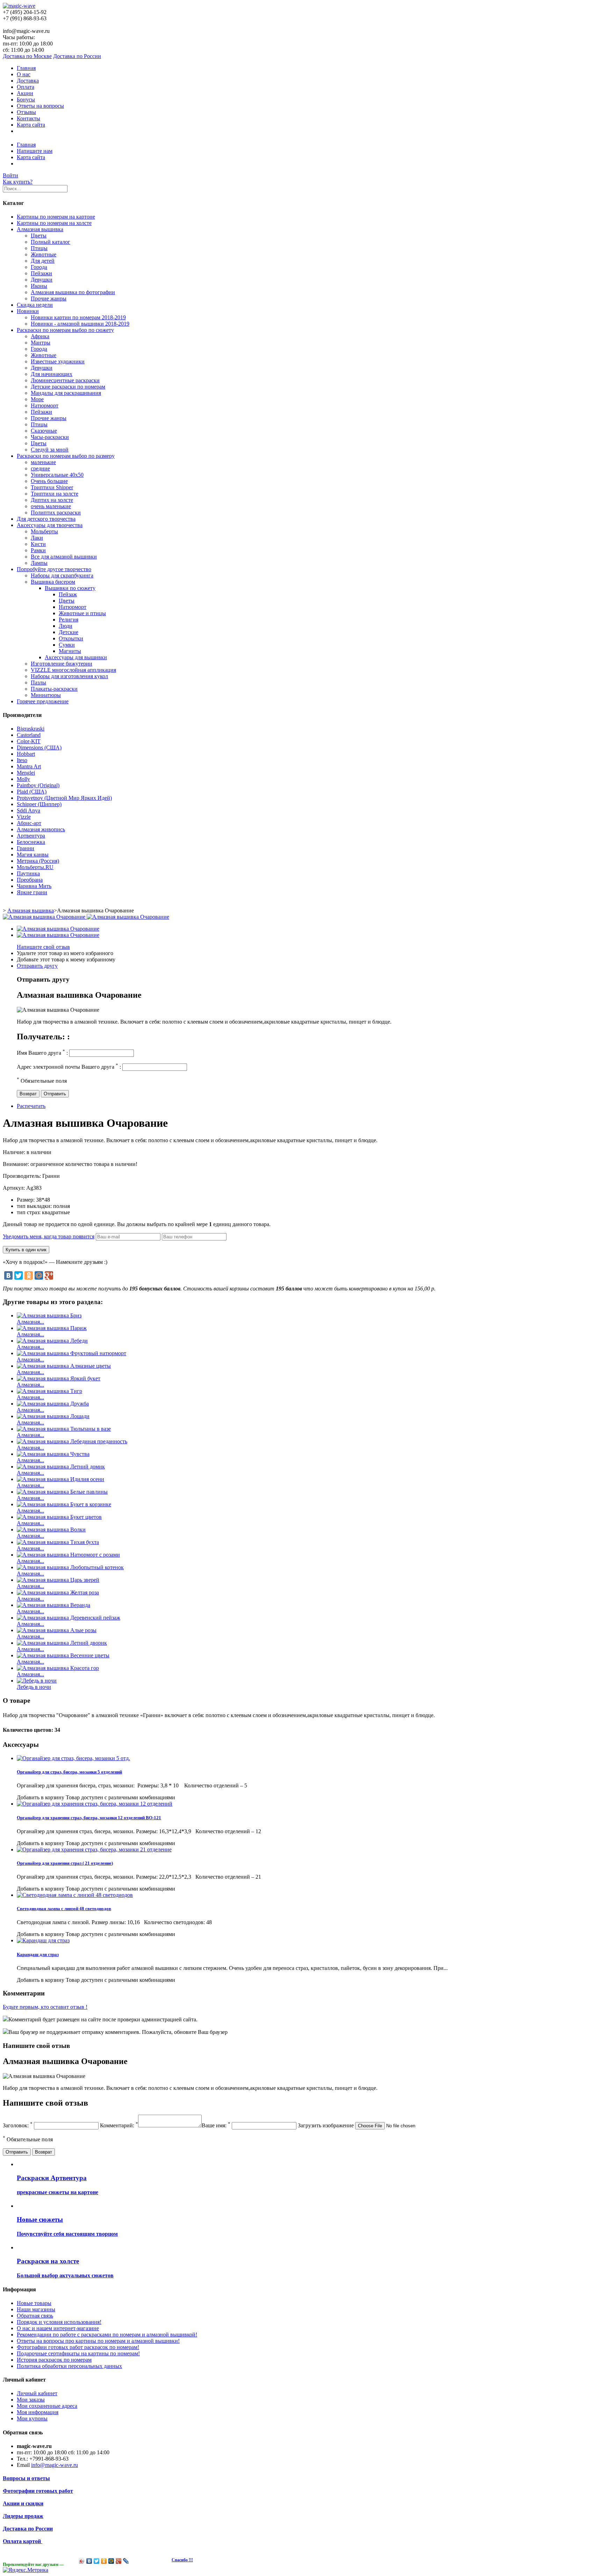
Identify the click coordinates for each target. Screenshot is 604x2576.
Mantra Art (29, 766)
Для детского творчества (46, 519)
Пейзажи (41, 273)
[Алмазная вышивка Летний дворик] (62, 1643)
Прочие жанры (49, 298)
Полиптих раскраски (56, 513)
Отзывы (26, 112)
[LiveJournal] (126, 2561)
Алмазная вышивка (40, 229)
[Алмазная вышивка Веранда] (53, 1605)
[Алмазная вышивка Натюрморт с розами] (68, 1555)
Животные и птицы (82, 613)
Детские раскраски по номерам (68, 387)
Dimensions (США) (39, 748)
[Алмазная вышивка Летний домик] (61, 1467)
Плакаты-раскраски (54, 689)
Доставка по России (77, 56)
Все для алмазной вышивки (64, 557)
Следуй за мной (50, 450)
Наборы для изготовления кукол (69, 676)
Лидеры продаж (23, 2516)
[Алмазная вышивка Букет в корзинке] (64, 1504)
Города (39, 267)
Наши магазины (36, 2309)
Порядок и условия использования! (59, 2322)
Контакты (28, 118)
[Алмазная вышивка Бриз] (49, 1315)
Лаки (37, 538)
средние (40, 468)
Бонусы (26, 99)
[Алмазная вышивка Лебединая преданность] (72, 1441)
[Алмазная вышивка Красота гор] (58, 1668)
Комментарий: (119, 2125)
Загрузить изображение (326, 2125)
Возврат (28, 1094)
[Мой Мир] (39, 1275)
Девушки (42, 280)
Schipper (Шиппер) (39, 804)
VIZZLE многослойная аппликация (73, 670)
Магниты (70, 651)
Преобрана (30, 880)
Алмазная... (30, 1322)
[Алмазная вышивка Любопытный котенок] (70, 1567)
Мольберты (44, 531)
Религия (69, 620)
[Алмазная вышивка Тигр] (49, 1391)
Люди (66, 626)
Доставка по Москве (27, 56)
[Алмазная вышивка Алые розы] (57, 1630)
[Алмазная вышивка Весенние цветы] (63, 1655)
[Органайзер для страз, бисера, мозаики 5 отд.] (73, 1758)
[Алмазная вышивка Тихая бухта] (58, 1542)
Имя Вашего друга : (42, 1053)
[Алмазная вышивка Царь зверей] (58, 1580)
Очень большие (49, 481)
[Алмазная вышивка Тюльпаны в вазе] (64, 1429)
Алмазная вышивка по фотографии (73, 292)
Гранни (26, 848)
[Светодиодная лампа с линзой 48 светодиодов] (75, 1895)
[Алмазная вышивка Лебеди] (52, 1341)
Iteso (22, 760)
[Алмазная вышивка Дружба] (53, 1404)
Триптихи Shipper (52, 487)
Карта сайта (31, 125)
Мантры (41, 343)
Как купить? (18, 182)
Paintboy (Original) (38, 785)
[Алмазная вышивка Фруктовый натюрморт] (71, 1353)
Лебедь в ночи (34, 1687)
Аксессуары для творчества (50, 525)
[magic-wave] (19, 6)
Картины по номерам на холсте (54, 223)
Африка (40, 336)
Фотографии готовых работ (38, 2491)
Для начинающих (52, 374)
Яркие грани (32, 892)
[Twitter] (19, 1275)
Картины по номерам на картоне (56, 217)
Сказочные (44, 431)
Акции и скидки (23, 2503)
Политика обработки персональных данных (69, 2366)
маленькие (43, 462)
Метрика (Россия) (38, 861)
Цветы (39, 236)
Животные (44, 254)
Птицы (39, 248)
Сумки (67, 645)
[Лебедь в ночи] (37, 1681)
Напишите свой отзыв (43, 947)
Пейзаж (68, 594)
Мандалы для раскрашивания (66, 393)
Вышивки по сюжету (70, 588)
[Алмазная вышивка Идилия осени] (60, 1479)
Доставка (28, 81)
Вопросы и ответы (26, 2478)
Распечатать (31, 1106)
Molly (23, 779)
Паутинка (28, 873)
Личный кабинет (37, 2393)
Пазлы (38, 682)
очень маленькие (51, 506)
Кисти (38, 544)
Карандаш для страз (38, 1954)
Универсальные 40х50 (57, 475)
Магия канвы (33, 855)
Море (37, 399)
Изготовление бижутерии (62, 664)
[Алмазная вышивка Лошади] (53, 1416)
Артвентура (31, 836)
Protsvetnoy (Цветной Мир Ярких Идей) (64, 798)
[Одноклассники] (29, 1275)
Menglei (26, 773)
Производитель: (23, 1176)
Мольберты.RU (35, 867)
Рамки (38, 550)
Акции (25, 93)
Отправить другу (37, 966)
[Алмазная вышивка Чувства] (53, 1454)
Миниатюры (46, 695)
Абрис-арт (29, 823)
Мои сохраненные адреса (47, 2406)
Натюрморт (45, 405)
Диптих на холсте (52, 500)
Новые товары (34, 2303)
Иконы (39, 286)
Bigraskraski (31, 729)
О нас (24, 74)
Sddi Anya (28, 810)
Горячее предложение (43, 701)
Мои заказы (31, 2400)
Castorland (29, 735)
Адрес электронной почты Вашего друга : (69, 1067)
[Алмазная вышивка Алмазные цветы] (64, 1366)
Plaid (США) (32, 792)
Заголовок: (18, 2125)
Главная (26, 68)
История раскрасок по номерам (54, 2360)
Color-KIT (29, 741)
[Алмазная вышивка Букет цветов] (59, 1517)
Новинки (28, 311)
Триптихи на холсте (55, 494)
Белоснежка (31, 842)
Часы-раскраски (50, 437)
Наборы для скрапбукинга (62, 575)
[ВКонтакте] (8, 1275)
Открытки (71, 638)
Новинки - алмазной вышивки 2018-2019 (80, 324)
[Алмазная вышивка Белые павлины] (62, 1492)
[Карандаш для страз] (43, 1940)
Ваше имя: (216, 2125)
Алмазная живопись (41, 829)
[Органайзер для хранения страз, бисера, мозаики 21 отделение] (94, 1849)
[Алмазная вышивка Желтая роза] (58, 1592)
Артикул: (15, 1188)
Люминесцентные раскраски (65, 380)
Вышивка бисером (53, 582)
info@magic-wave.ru (55, 2465)
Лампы (39, 563)
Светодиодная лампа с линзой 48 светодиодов (64, 1909)
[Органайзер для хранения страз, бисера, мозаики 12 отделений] (95, 1804)
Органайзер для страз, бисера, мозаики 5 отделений (69, 1772)
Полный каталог (51, 242)
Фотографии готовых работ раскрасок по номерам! (78, 2347)
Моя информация (38, 2412)
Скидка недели (35, 305)
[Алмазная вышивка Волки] (51, 1529)
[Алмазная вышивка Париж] (52, 1328)
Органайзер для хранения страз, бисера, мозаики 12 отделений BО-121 (89, 1818)
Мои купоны (32, 2418)
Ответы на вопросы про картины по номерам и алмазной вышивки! (98, 2341)
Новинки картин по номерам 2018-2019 (78, 317)
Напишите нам (35, 151)
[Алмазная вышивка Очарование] (58, 929)
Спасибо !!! (182, 2560)
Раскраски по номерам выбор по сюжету (65, 330)
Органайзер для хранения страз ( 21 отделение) (65, 1863)
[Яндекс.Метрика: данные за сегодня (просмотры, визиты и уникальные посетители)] (26, 2570)
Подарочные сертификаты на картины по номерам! (78, 2353)
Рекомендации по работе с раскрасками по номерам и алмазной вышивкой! (107, 2335)
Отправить (55, 1094)
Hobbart (26, 754)
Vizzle (24, 817)
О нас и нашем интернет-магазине (58, 2328)
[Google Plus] (49, 1275)
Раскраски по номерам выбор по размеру (66, 456)
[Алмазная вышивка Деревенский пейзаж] (69, 1618)
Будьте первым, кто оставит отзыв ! (45, 2007)
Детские (69, 632)
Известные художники (58, 361)
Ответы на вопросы (40, 106)
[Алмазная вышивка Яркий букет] (59, 1378)
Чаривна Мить (34, 886)
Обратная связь (35, 2316)
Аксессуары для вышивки (76, 657)
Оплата (26, 87)
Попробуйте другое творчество (54, 569)
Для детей (43, 261)
